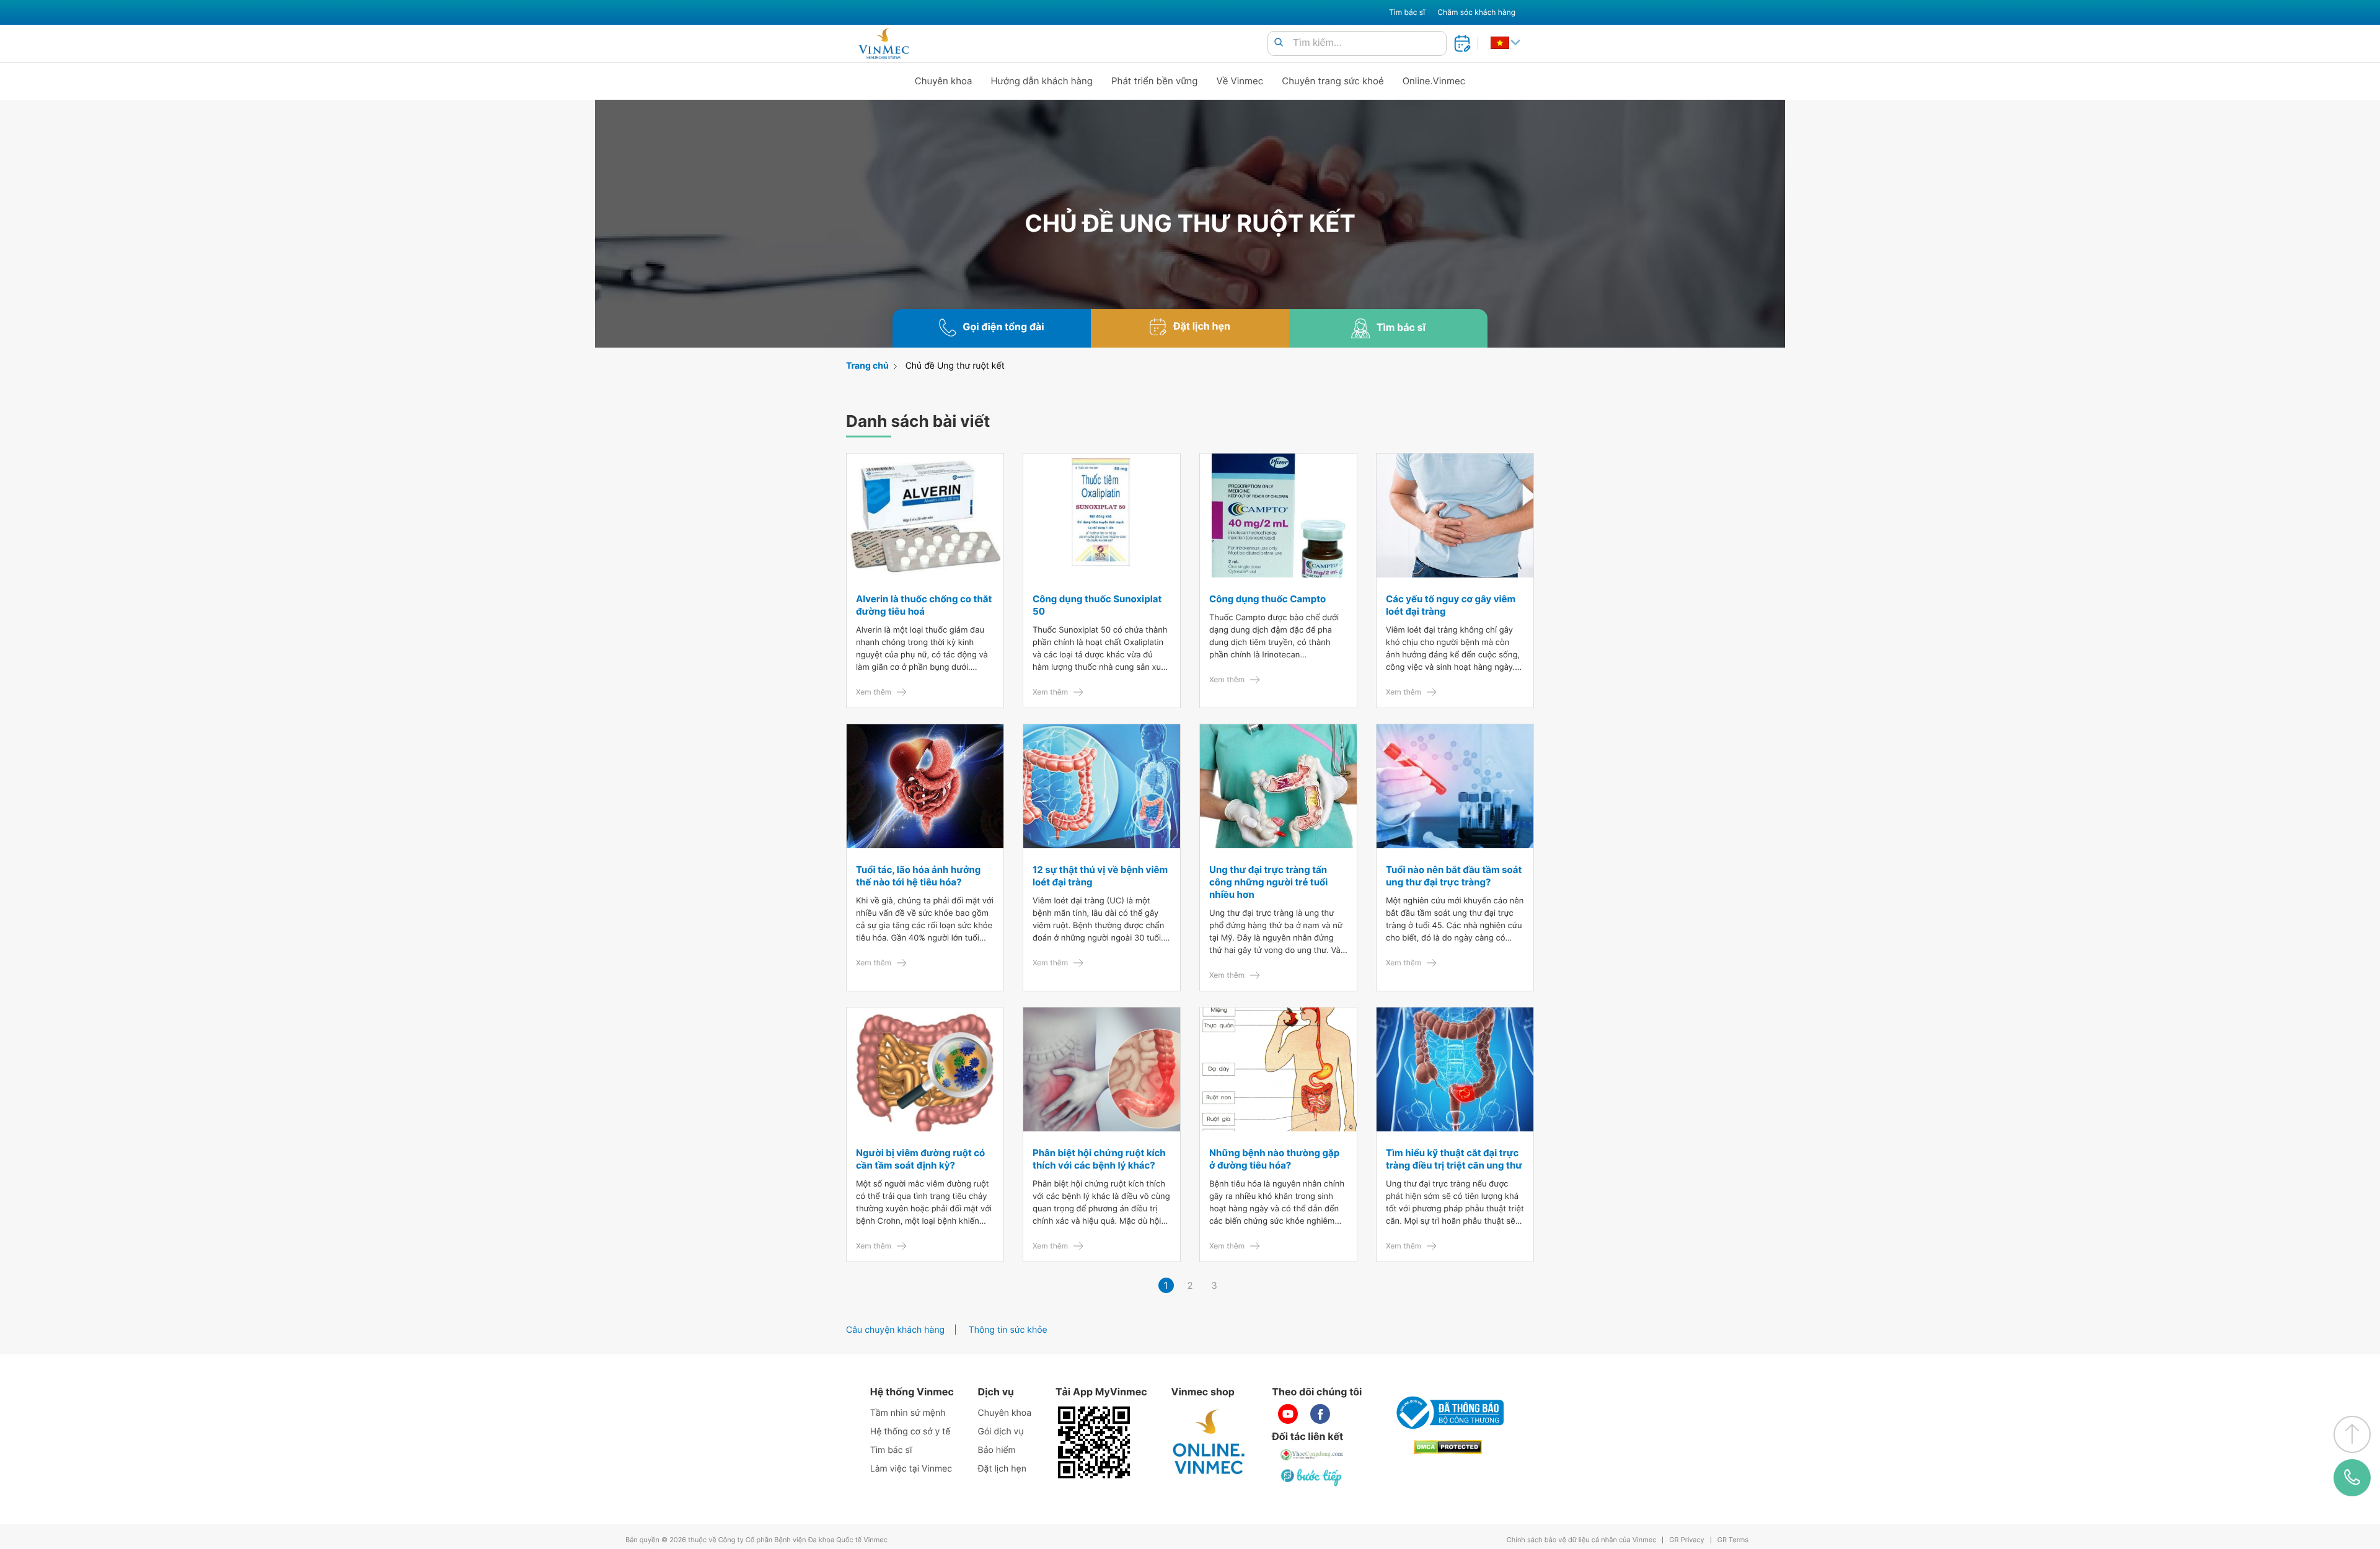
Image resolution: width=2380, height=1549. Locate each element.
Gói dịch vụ (1001, 1432)
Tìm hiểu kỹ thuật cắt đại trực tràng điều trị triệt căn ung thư (1454, 1159)
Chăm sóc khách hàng (1476, 12)
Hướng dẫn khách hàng (1042, 81)
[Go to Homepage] (884, 43)
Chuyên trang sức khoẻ (1333, 81)
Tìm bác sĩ (1407, 12)
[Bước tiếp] (1312, 1477)
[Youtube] (1288, 1414)
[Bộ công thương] (1448, 1413)
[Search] (1279, 43)
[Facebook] (1320, 1414)
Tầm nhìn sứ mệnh (908, 1413)
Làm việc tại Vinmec (911, 1469)
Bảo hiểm (997, 1450)
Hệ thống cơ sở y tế (910, 1432)
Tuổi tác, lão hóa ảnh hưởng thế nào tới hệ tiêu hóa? (918, 876)
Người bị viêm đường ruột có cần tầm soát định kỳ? (920, 1159)
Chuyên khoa (944, 81)
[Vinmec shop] (1209, 1442)
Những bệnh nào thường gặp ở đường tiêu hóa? (1274, 1159)
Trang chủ (867, 366)
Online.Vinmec (1434, 81)
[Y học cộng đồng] (1312, 1455)
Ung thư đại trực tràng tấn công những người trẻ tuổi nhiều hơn (1268, 882)
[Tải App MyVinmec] (1094, 1442)
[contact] (2352, 1478)
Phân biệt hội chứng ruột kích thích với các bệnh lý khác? (1099, 1159)
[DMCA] (1448, 1447)
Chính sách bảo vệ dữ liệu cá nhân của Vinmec (1582, 1540)
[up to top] (2352, 1434)
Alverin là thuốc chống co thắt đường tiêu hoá (924, 605)
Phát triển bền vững (1155, 81)
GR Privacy (1686, 1540)
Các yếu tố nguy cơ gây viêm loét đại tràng (1451, 605)
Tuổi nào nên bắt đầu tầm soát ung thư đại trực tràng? (1454, 876)
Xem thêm (874, 692)
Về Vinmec (1240, 81)
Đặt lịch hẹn (1002, 1469)
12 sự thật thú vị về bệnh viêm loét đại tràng (1100, 876)
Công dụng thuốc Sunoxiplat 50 (1097, 605)
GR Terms (1733, 1540)
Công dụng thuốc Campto (1267, 599)
